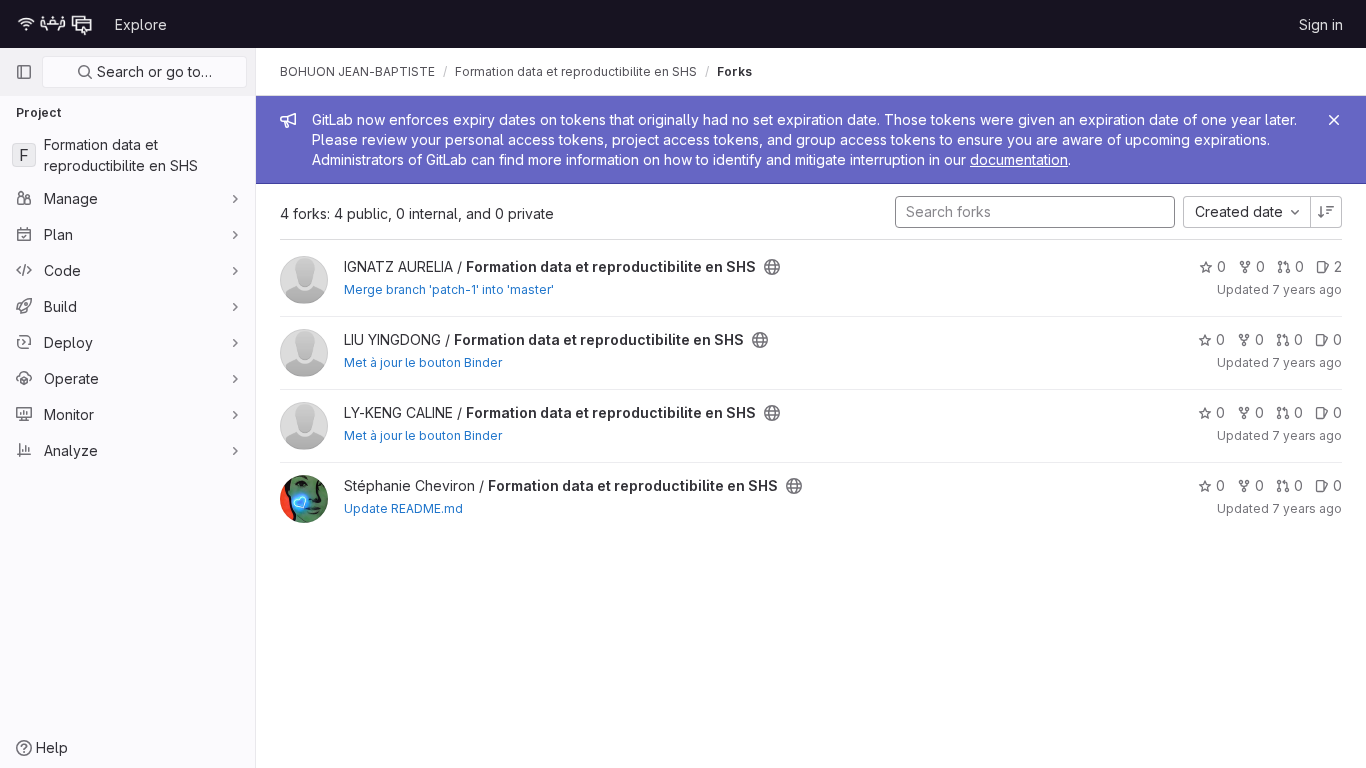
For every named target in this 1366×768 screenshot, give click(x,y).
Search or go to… (152, 71)
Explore (141, 24)
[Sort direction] (1326, 212)
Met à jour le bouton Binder (423, 362)
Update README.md (403, 508)
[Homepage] (55, 24)
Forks (734, 71)
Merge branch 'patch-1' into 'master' (449, 289)
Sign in (1321, 24)
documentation (1019, 159)
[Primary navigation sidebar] (24, 72)
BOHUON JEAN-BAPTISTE (357, 71)
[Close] (1334, 120)
